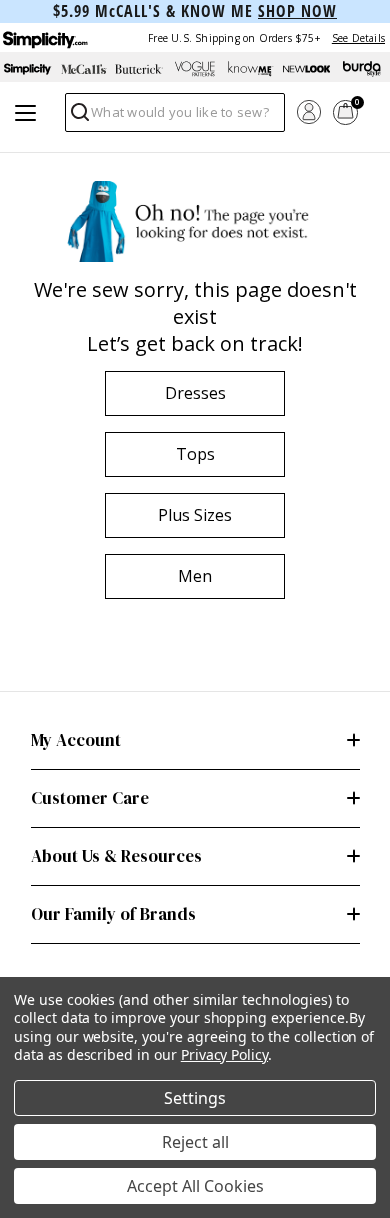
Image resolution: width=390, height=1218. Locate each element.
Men (195, 576)
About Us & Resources (116, 856)
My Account (76, 740)
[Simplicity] (44, 37)
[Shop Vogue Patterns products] (195, 69)
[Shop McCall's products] (84, 69)
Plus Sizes (195, 515)
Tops (195, 454)
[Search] (78, 117)
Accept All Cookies (195, 1186)
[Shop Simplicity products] (28, 69)
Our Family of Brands (113, 914)
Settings (195, 1098)
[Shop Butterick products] (139, 69)
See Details (358, 38)
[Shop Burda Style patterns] (362, 69)
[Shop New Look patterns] (307, 69)
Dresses (195, 393)
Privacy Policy (224, 1054)
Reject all (195, 1142)
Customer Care (90, 798)
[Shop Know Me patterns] (251, 69)
